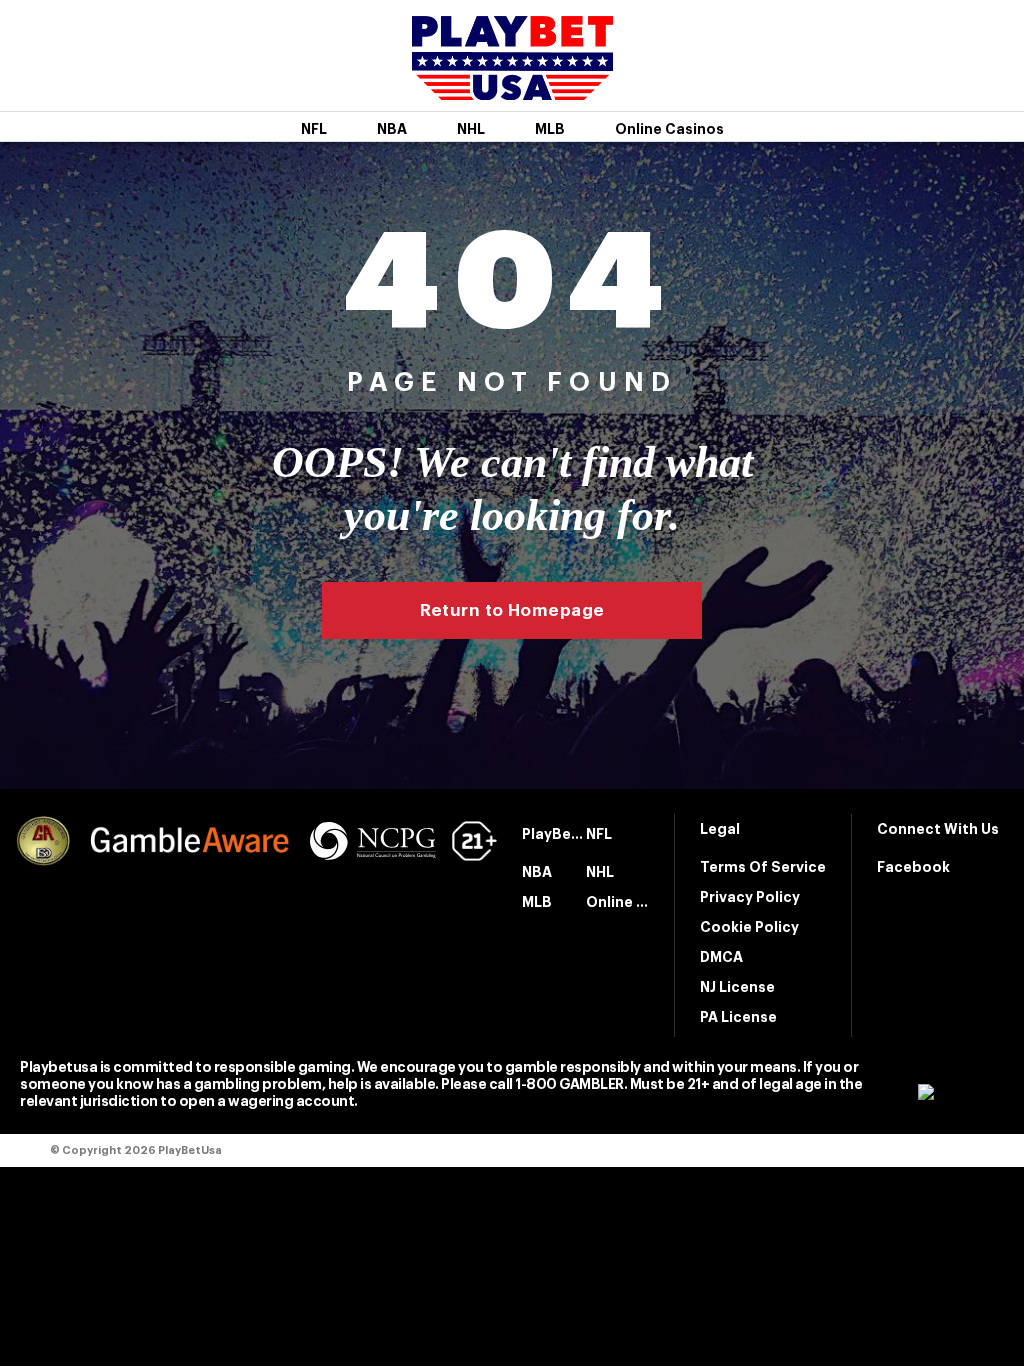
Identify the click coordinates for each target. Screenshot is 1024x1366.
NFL (314, 129)
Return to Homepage (512, 610)
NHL (471, 129)
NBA (392, 129)
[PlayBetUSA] (512, 87)
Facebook (913, 867)
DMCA (721, 957)
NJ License (737, 987)
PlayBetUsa (553, 834)
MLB (550, 129)
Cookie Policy (749, 927)
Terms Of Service (763, 867)
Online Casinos (669, 129)
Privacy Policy (750, 897)
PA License (738, 1017)
